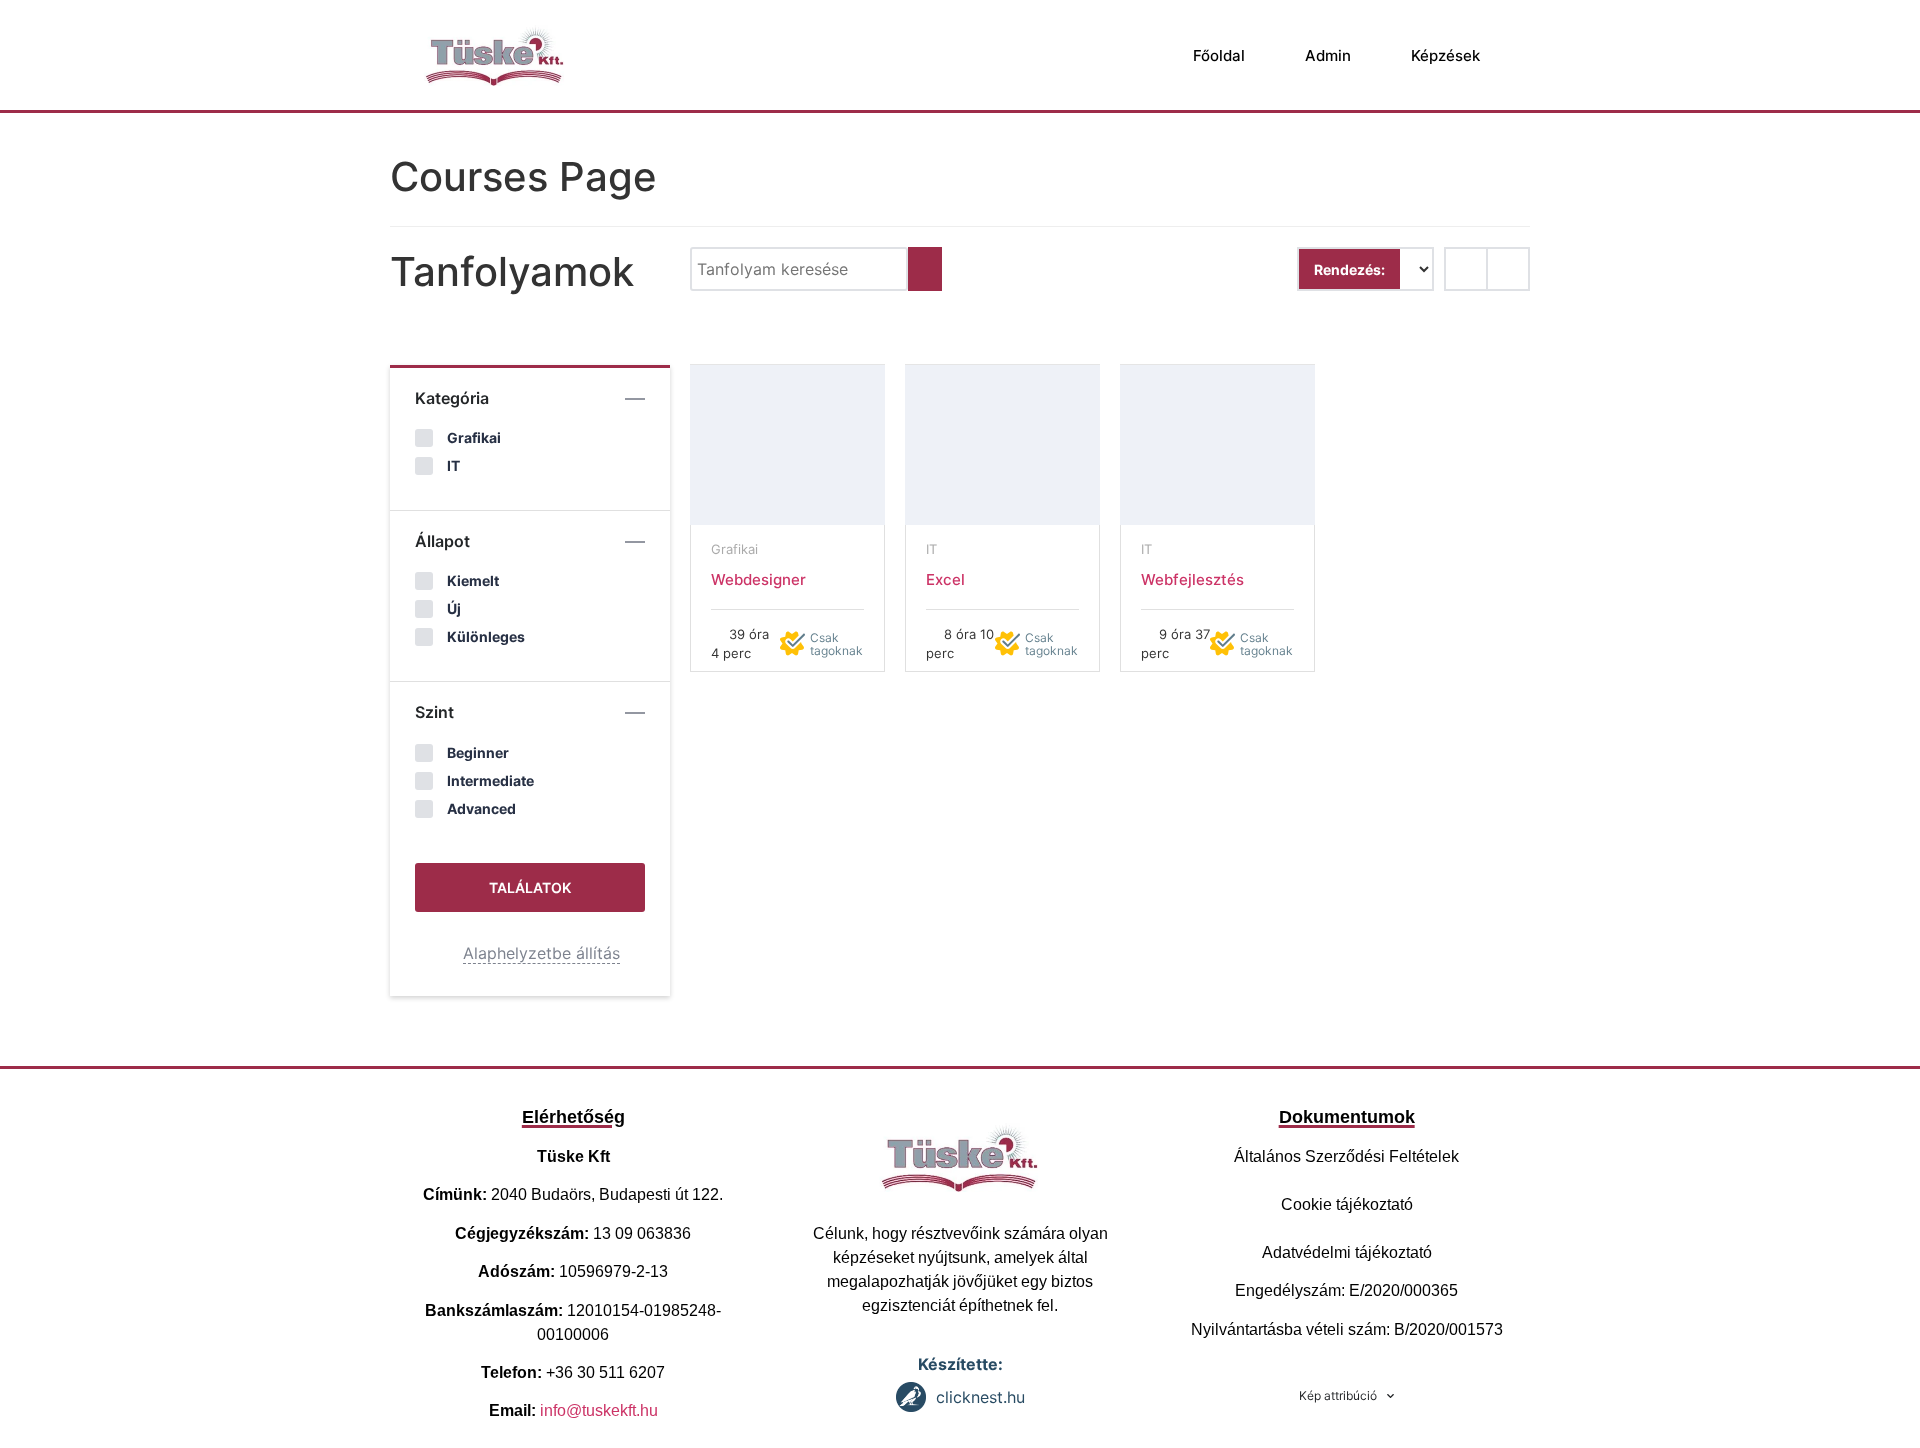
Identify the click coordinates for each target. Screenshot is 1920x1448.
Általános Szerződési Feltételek (1346, 1156)
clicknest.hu (980, 1397)
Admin (1328, 55)
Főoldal (1219, 55)
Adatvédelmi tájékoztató (1347, 1252)
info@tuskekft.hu (599, 1410)
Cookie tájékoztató (1347, 1204)
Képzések (1445, 55)
